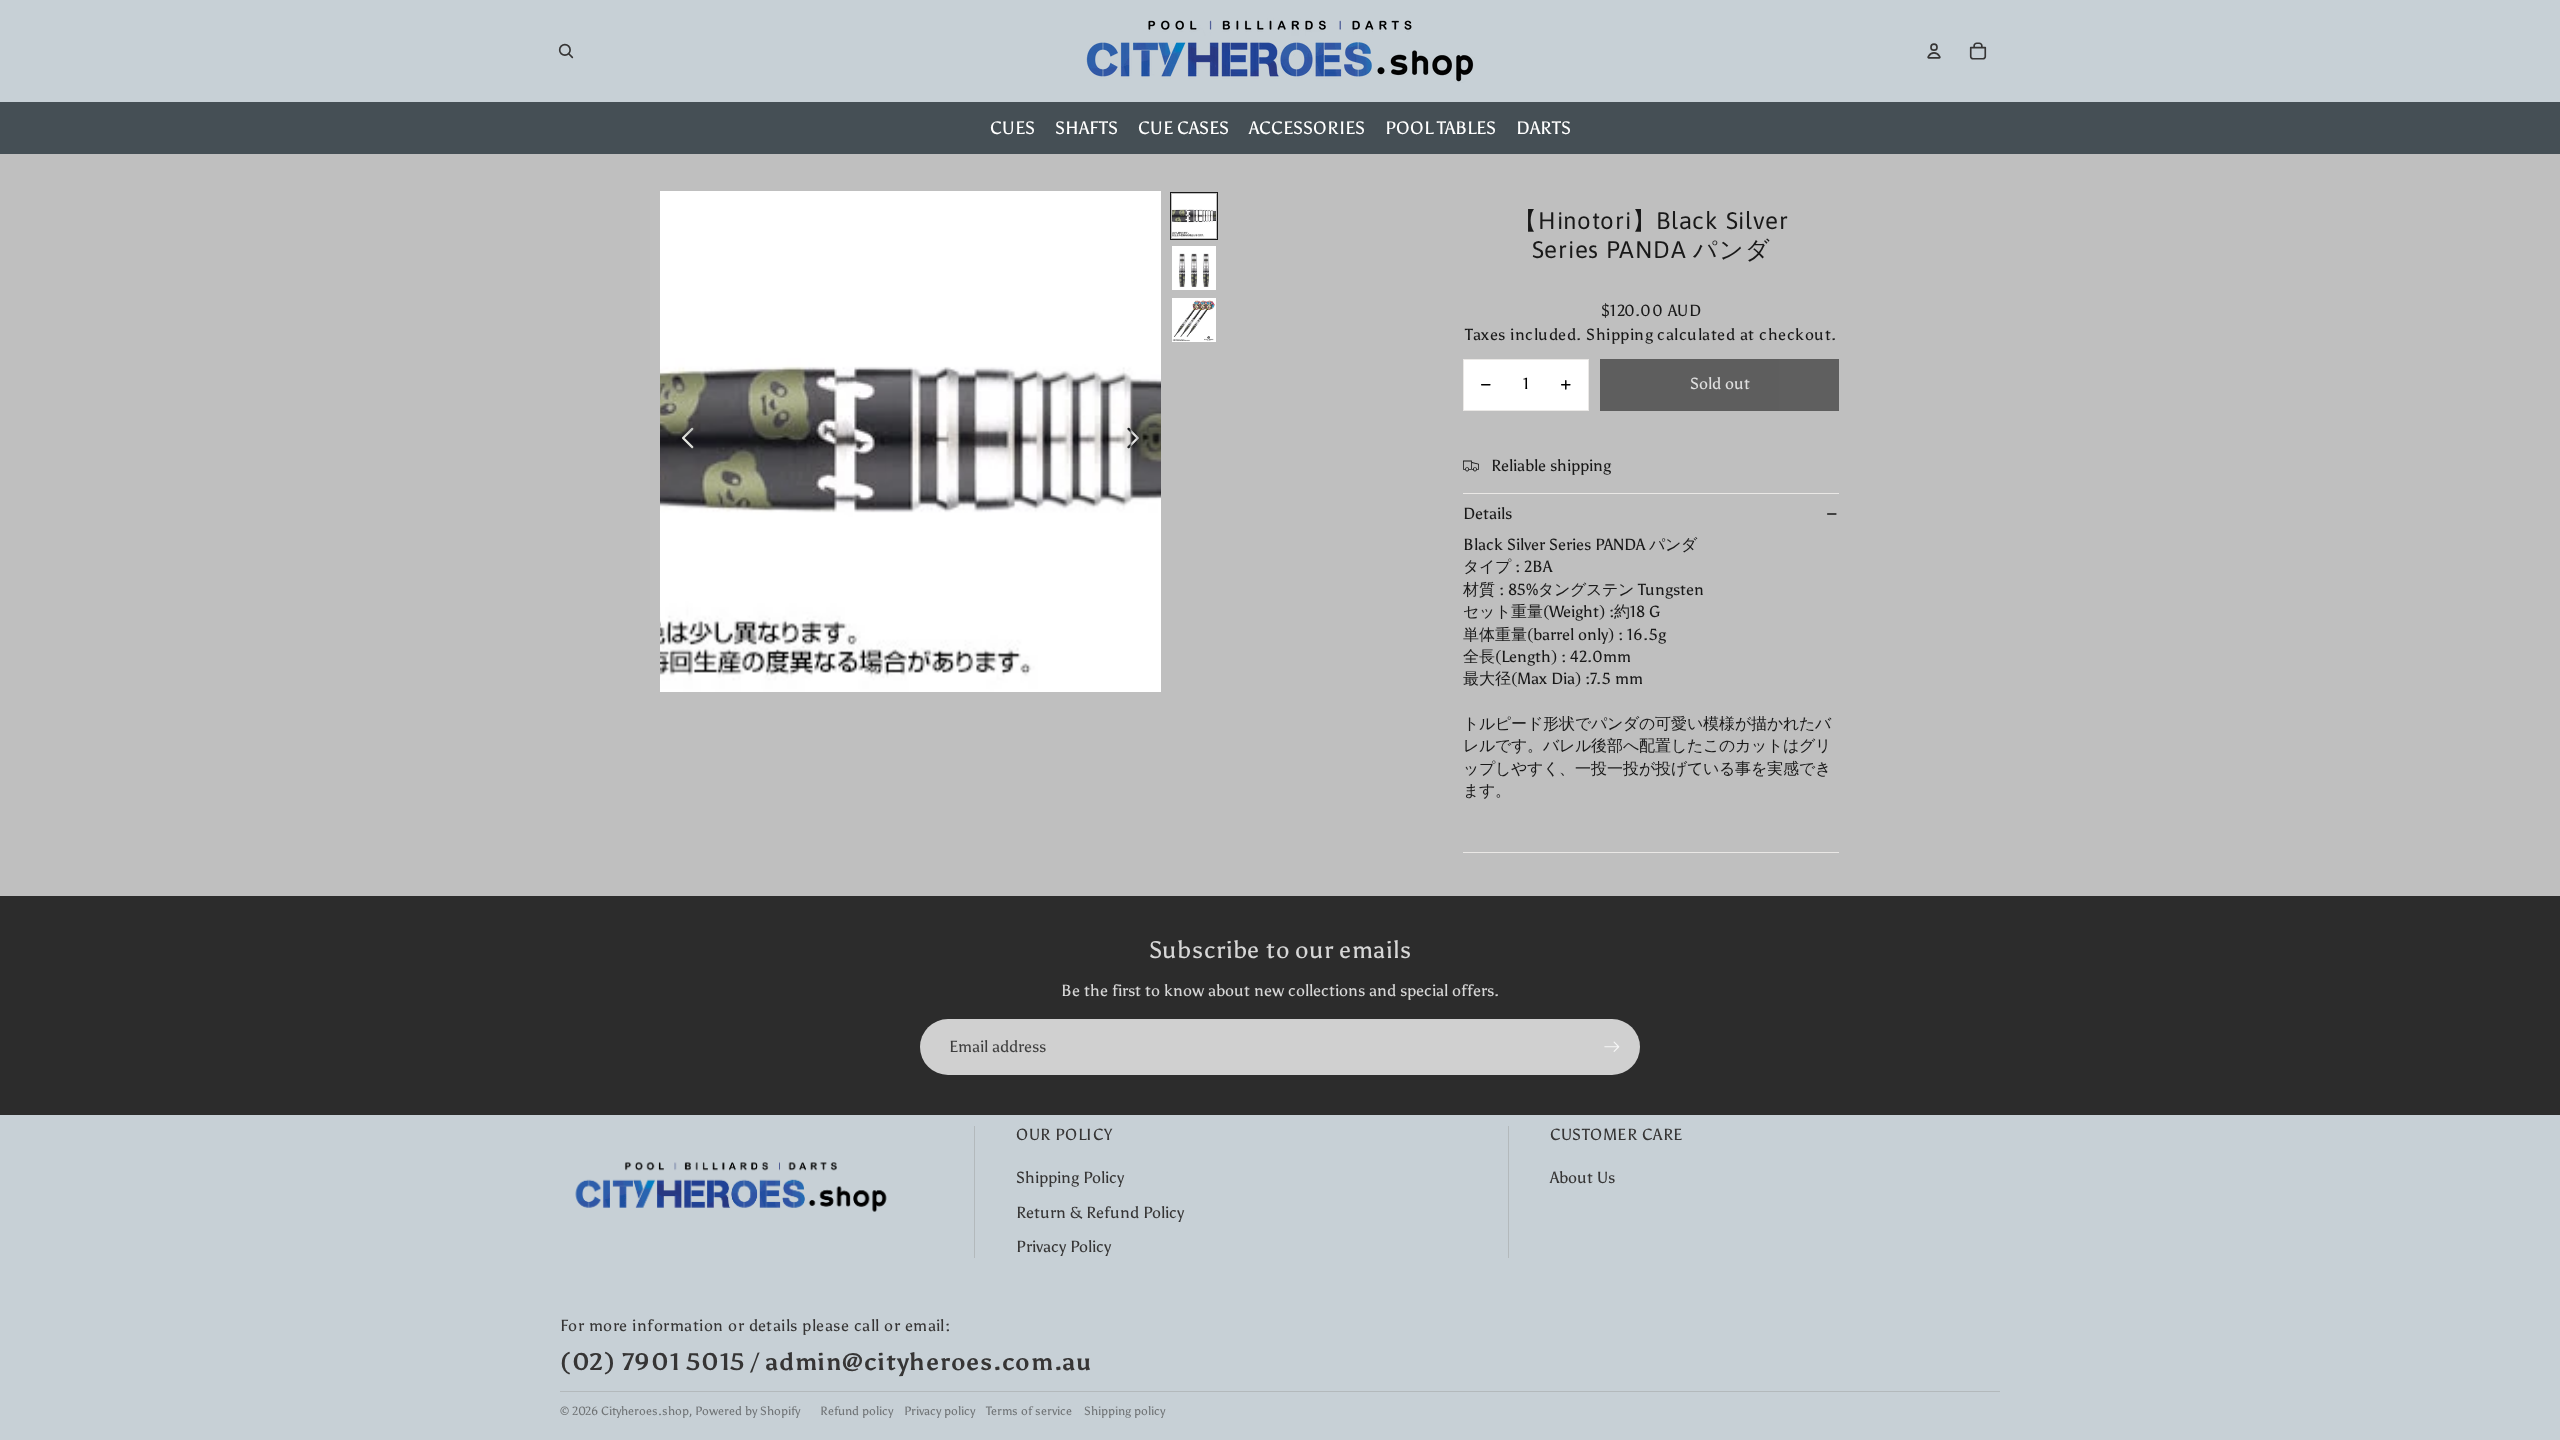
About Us (1582, 1177)
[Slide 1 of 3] (1194, 216)
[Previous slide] (682, 442)
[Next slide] (1138, 442)
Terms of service (1029, 1411)
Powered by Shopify (747, 1411)
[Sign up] (1612, 1047)
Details (1487, 513)
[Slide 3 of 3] (1194, 320)
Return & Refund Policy (1100, 1212)
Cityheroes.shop (645, 1411)
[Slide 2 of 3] (1194, 268)
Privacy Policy (1063, 1246)
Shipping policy (1124, 1411)
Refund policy (856, 1411)
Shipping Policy (1070, 1177)
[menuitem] (1012, 128)
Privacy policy (939, 1411)
